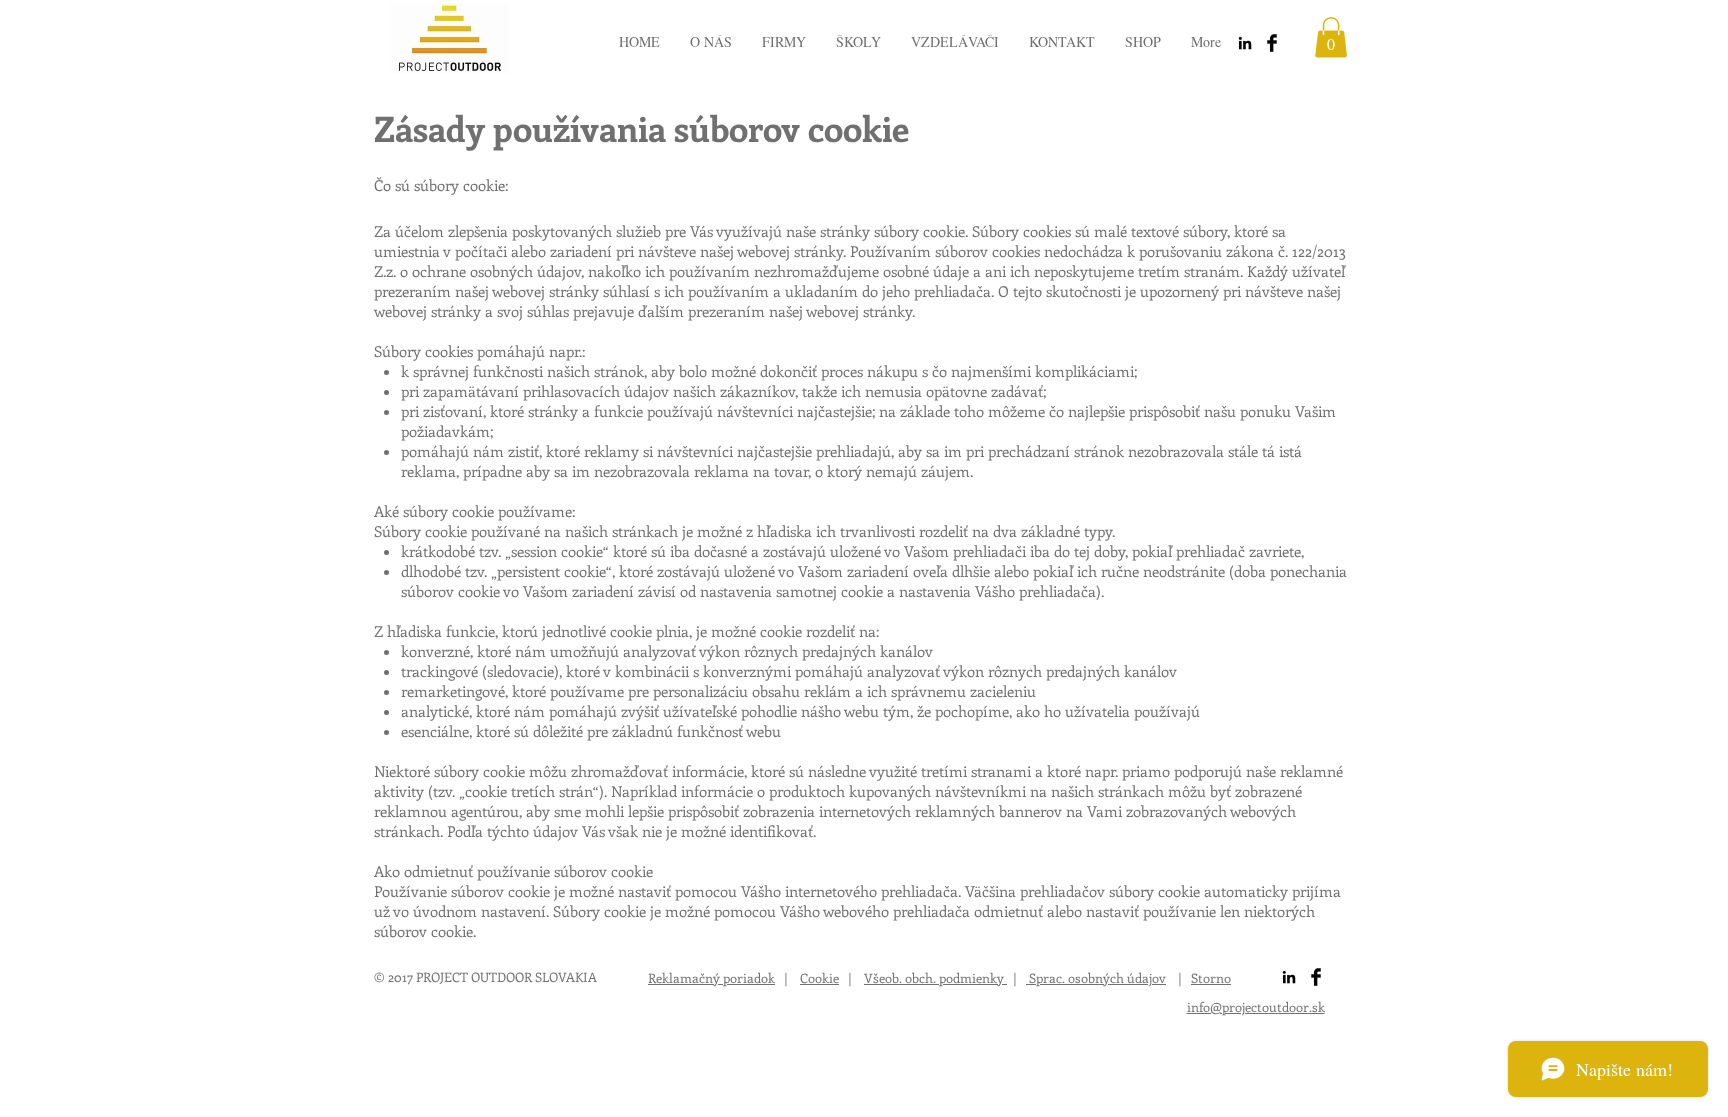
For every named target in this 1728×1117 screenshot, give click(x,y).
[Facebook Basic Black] (1272, 43)
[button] (1331, 37)
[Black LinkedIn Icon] (1245, 43)
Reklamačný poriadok (711, 977)
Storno (1211, 977)
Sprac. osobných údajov (1096, 977)
